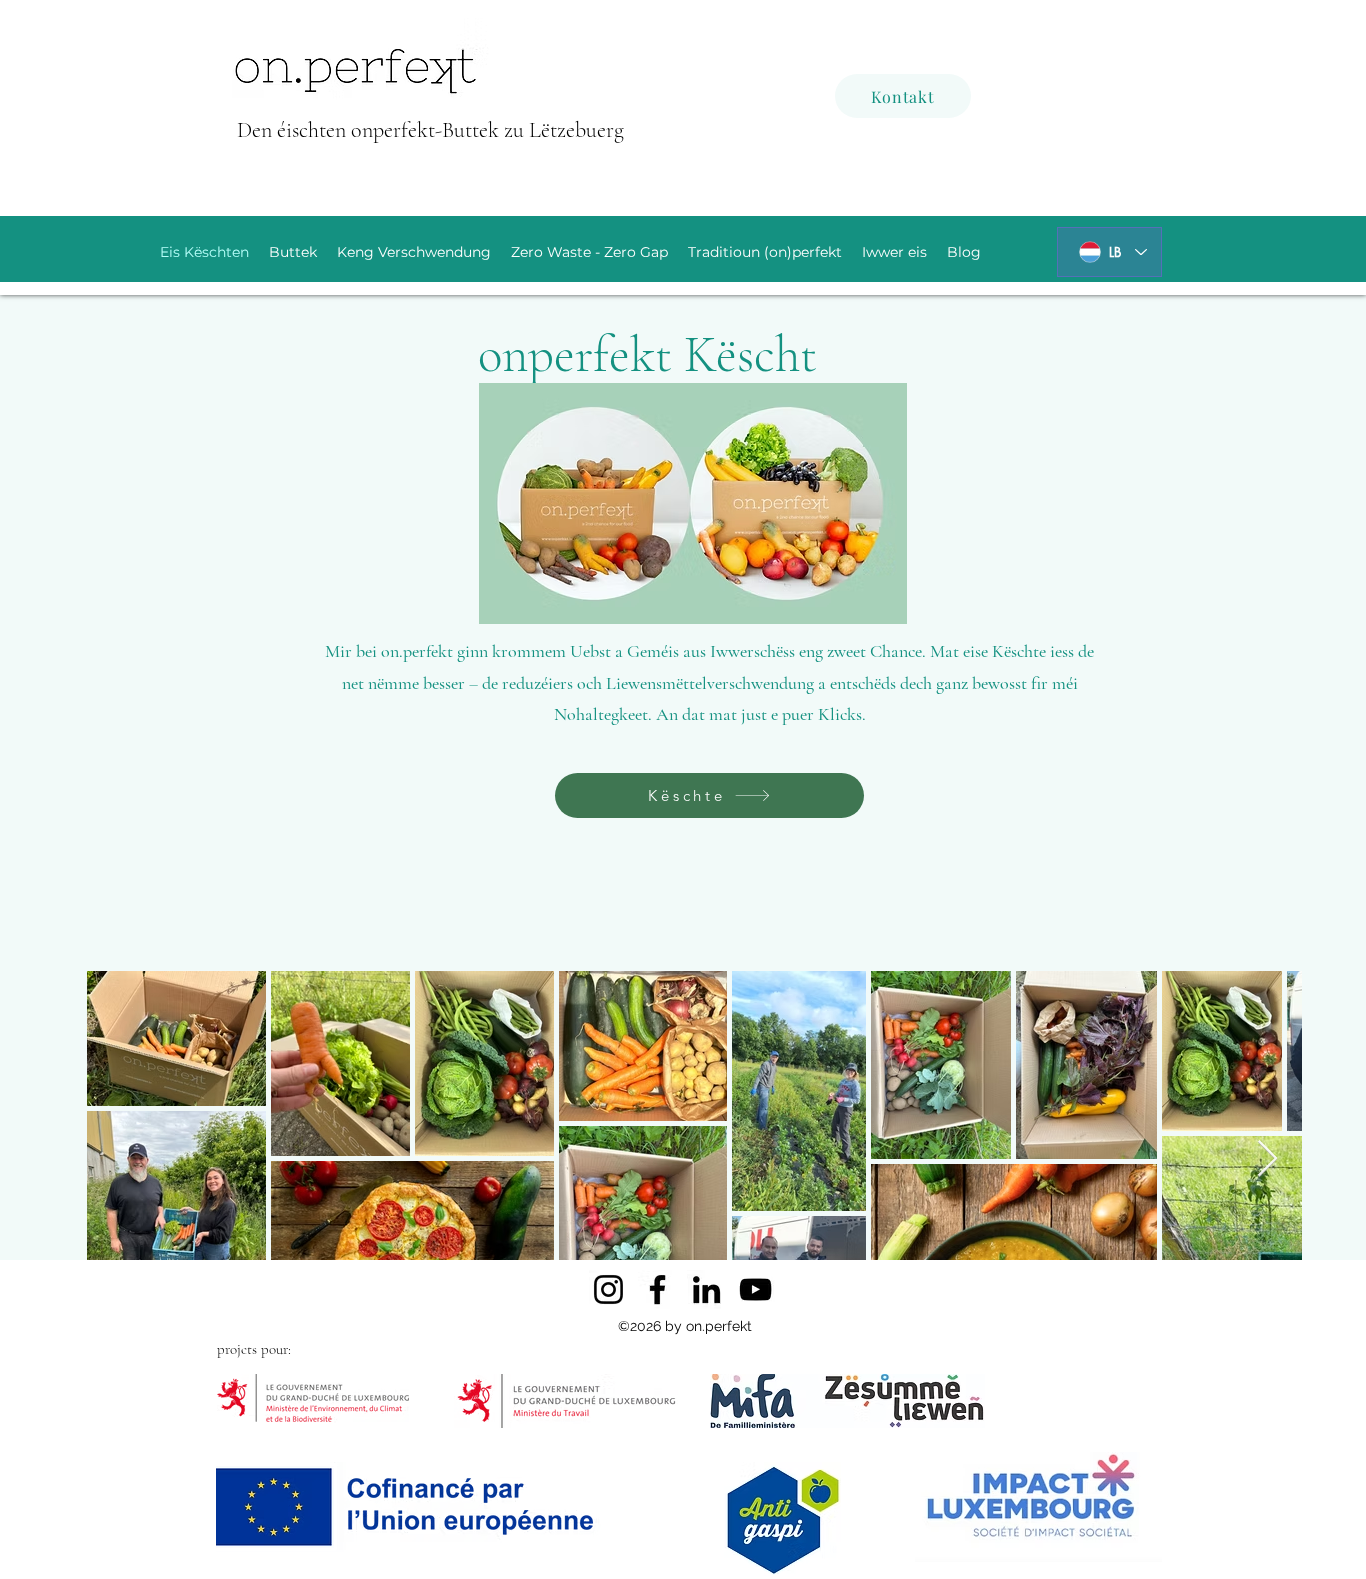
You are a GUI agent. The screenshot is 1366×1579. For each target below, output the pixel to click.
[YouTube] (755, 1289)
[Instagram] (608, 1289)
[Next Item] (1267, 1159)
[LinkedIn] (706, 1289)
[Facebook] (657, 1289)
